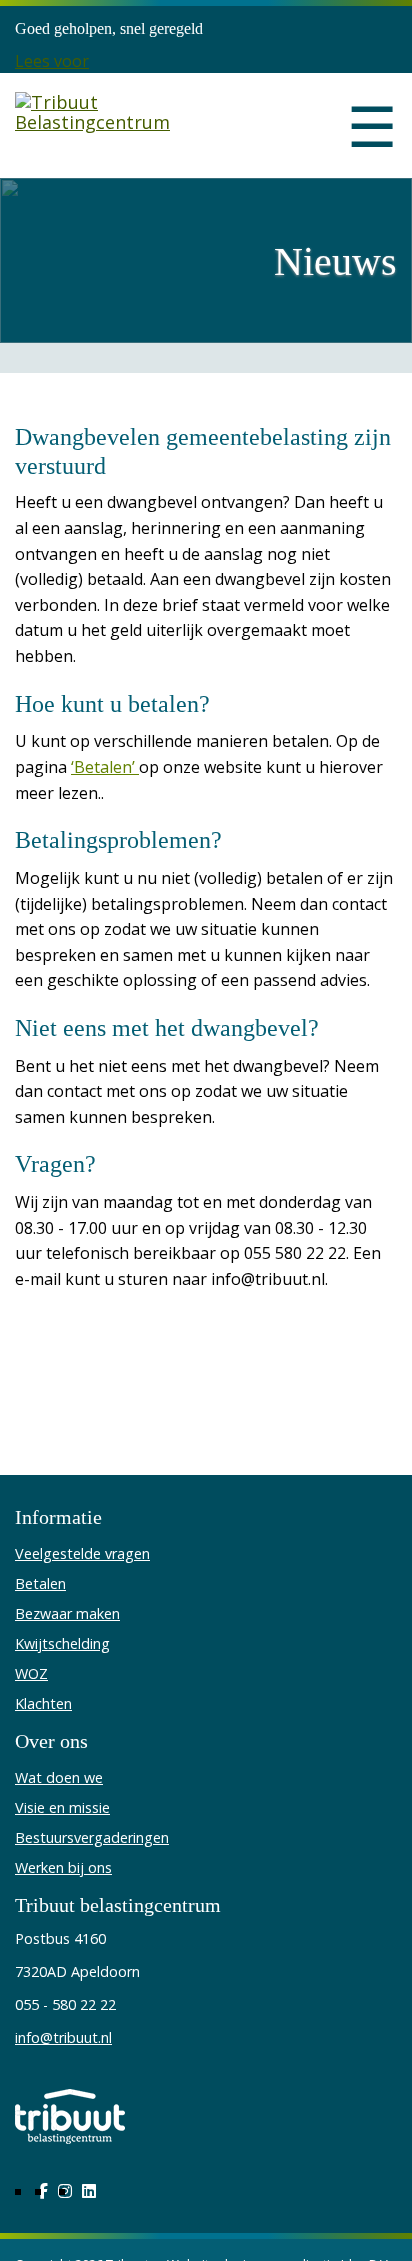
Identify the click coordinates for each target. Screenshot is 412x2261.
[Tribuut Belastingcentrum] (103, 125)
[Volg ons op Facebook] (43, 2191)
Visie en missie (62, 1807)
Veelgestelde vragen (82, 1553)
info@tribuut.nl (63, 2037)
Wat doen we (59, 1777)
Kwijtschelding (62, 1643)
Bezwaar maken (67, 1613)
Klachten (43, 1703)
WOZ (31, 1673)
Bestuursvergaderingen (92, 1837)
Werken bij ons (63, 1867)
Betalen (40, 1583)
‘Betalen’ (105, 767)
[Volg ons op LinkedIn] (89, 2191)
